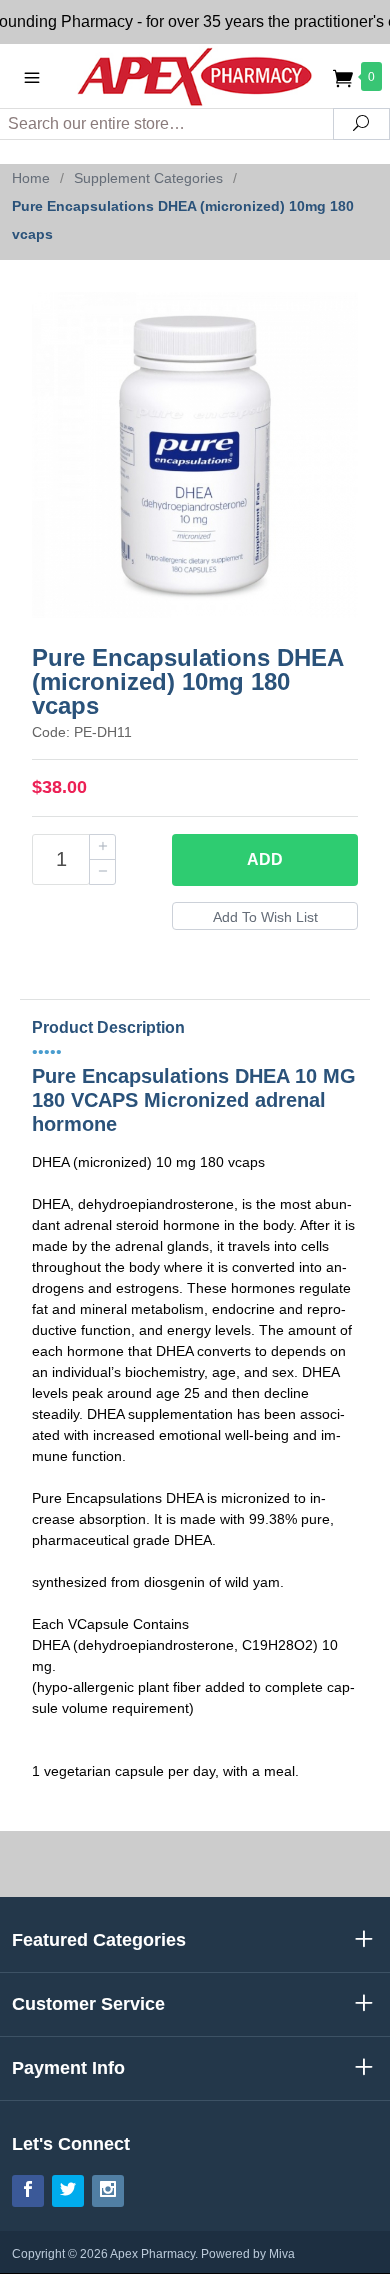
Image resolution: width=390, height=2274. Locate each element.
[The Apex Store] (195, 75)
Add (265, 859)
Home (31, 178)
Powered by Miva (248, 2254)
